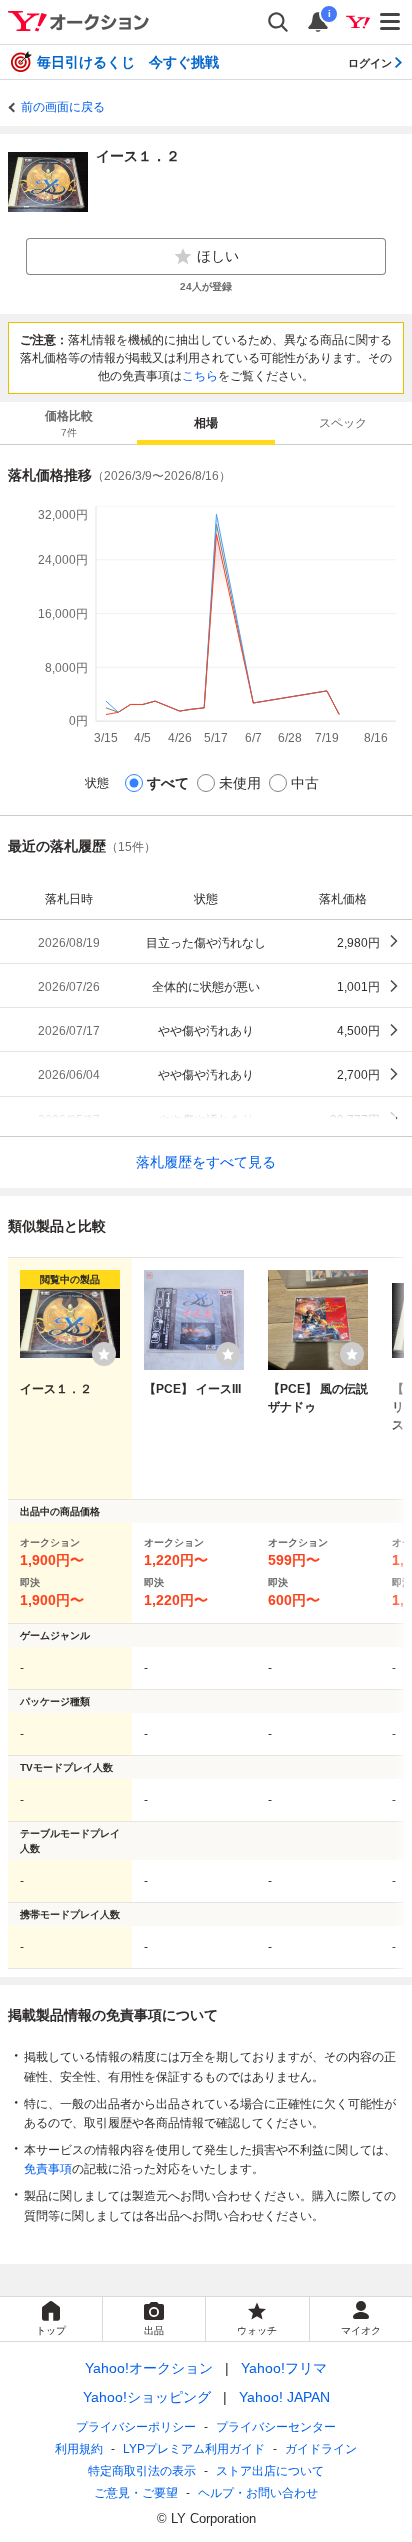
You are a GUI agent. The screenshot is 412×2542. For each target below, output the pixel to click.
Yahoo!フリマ (284, 2368)
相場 (206, 423)
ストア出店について (270, 2471)
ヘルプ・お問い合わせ (258, 2493)
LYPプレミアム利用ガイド (194, 2449)
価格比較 (69, 423)
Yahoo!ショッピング (147, 2397)
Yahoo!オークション (149, 2368)
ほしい (218, 256)
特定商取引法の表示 (142, 2471)
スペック (343, 423)
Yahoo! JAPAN (284, 2397)
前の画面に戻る (63, 107)
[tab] (68, 423)
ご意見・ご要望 (136, 2493)
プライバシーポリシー (136, 2427)
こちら (200, 376)
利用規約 (79, 2449)
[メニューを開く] (391, 22)
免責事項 (48, 2169)
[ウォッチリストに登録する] (104, 1354)
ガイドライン (321, 2449)
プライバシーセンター (276, 2427)
